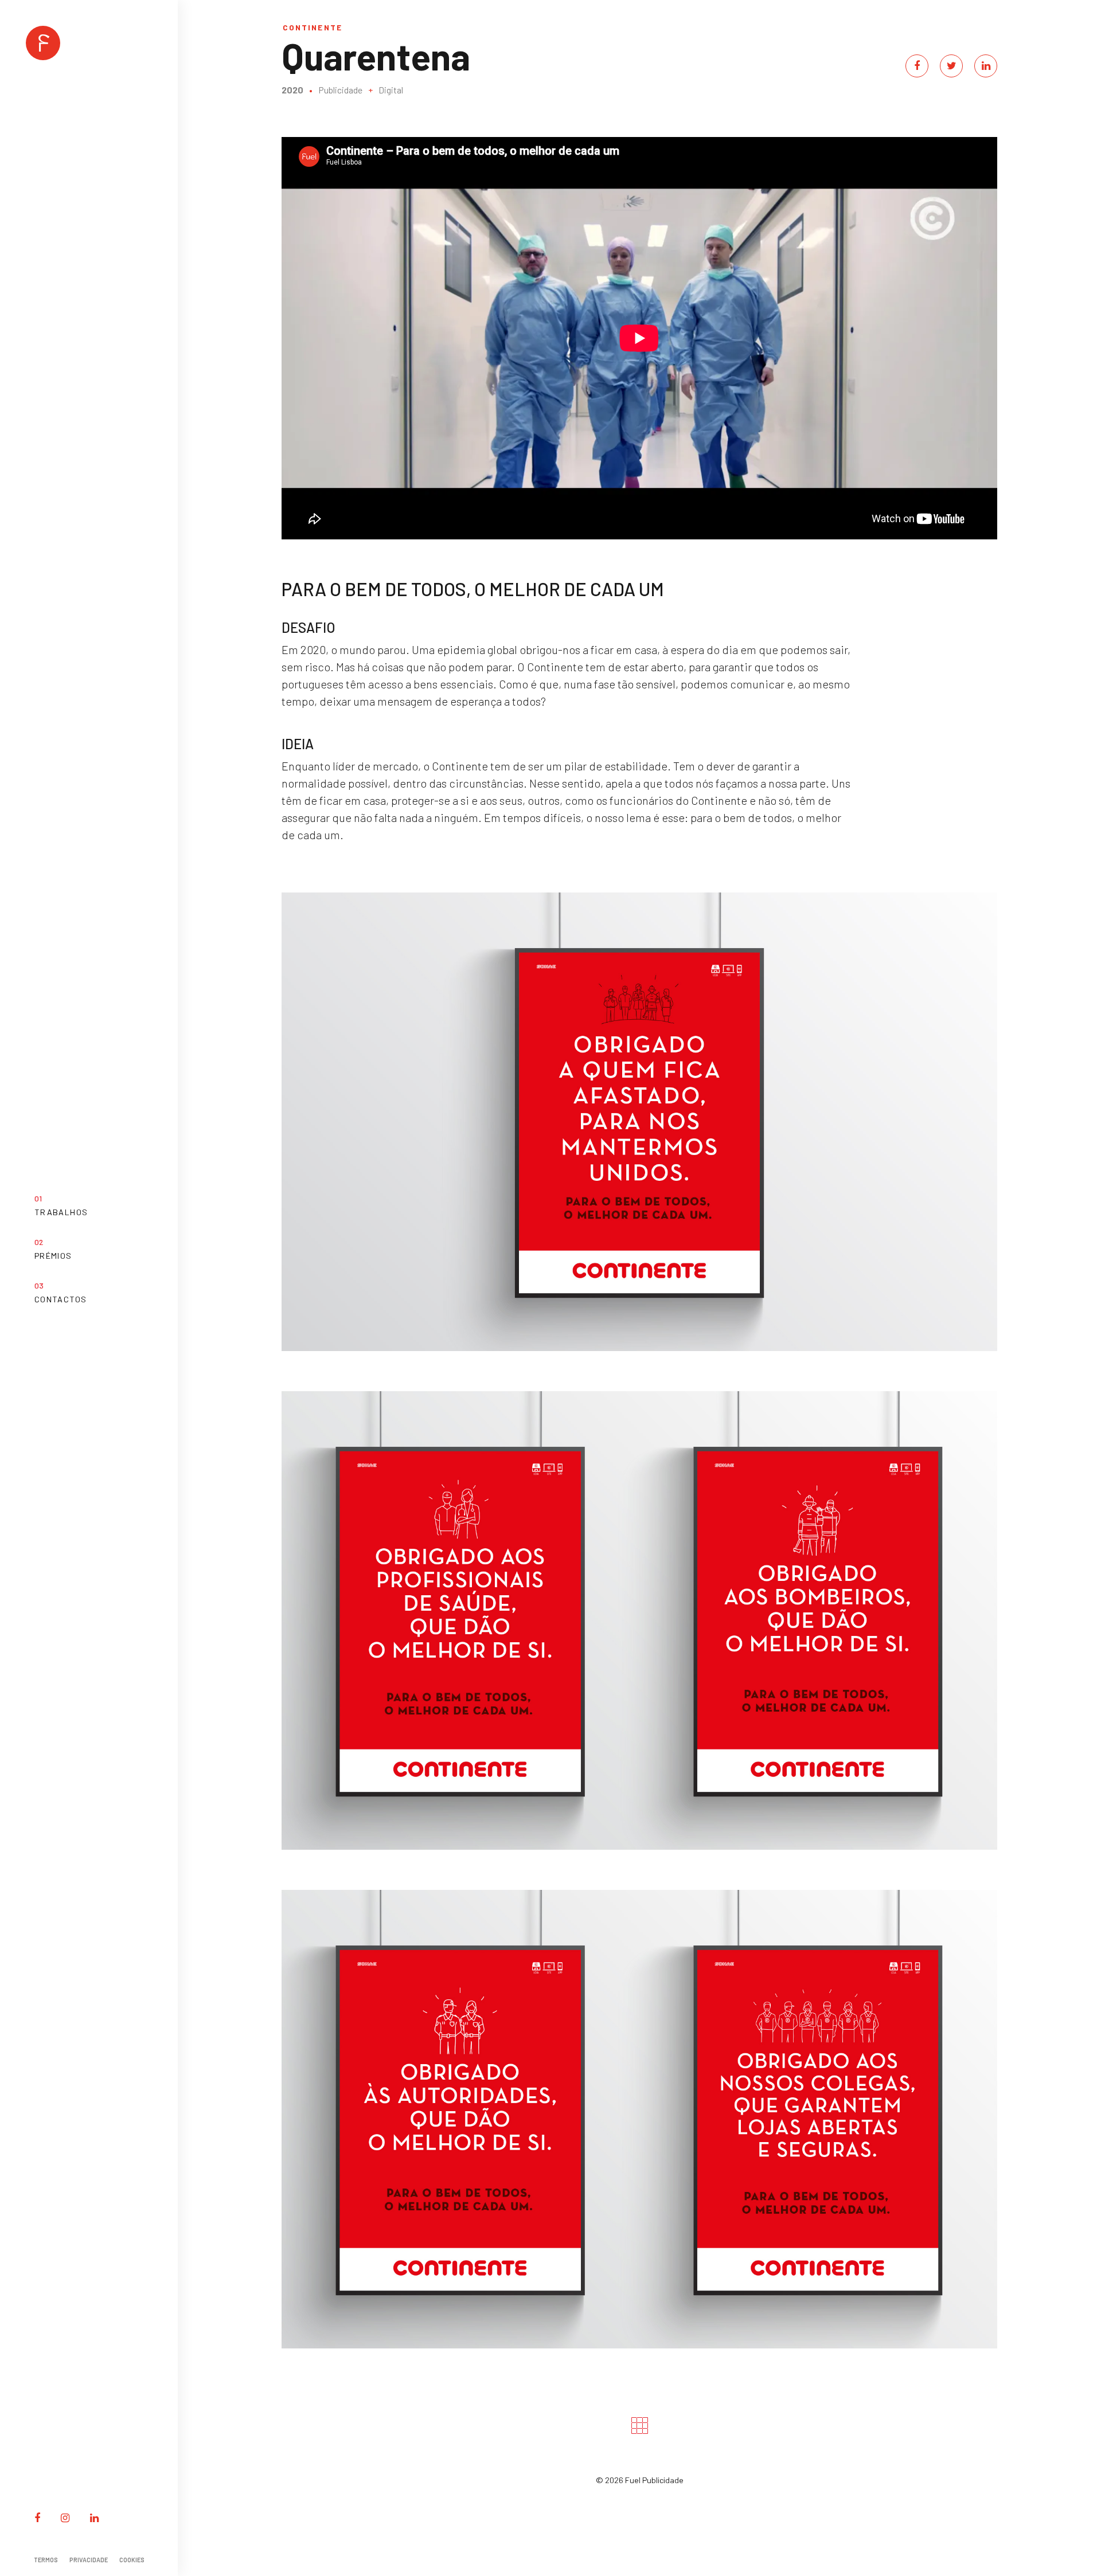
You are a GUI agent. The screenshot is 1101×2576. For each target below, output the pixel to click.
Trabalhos (61, 1212)
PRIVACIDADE (89, 2560)
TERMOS (46, 2560)
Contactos (60, 1299)
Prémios (53, 1256)
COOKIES (132, 2560)
